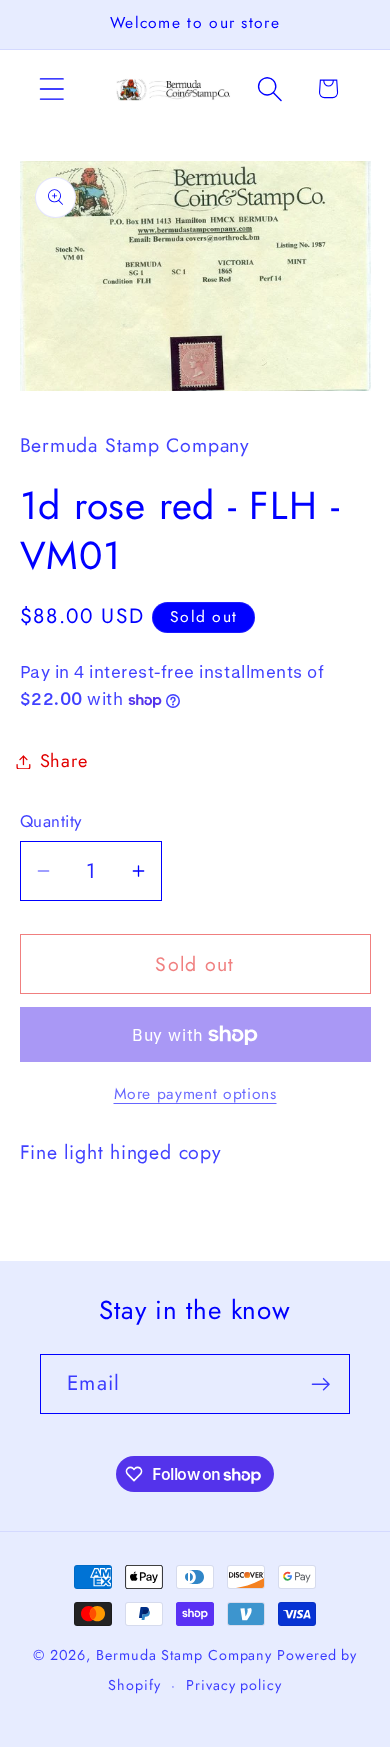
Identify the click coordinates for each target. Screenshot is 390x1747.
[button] (51, 88)
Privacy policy (234, 1685)
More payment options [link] (195, 1094)
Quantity (51, 821)
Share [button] (64, 761)
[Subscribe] (320, 1384)
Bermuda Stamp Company (184, 1655)
